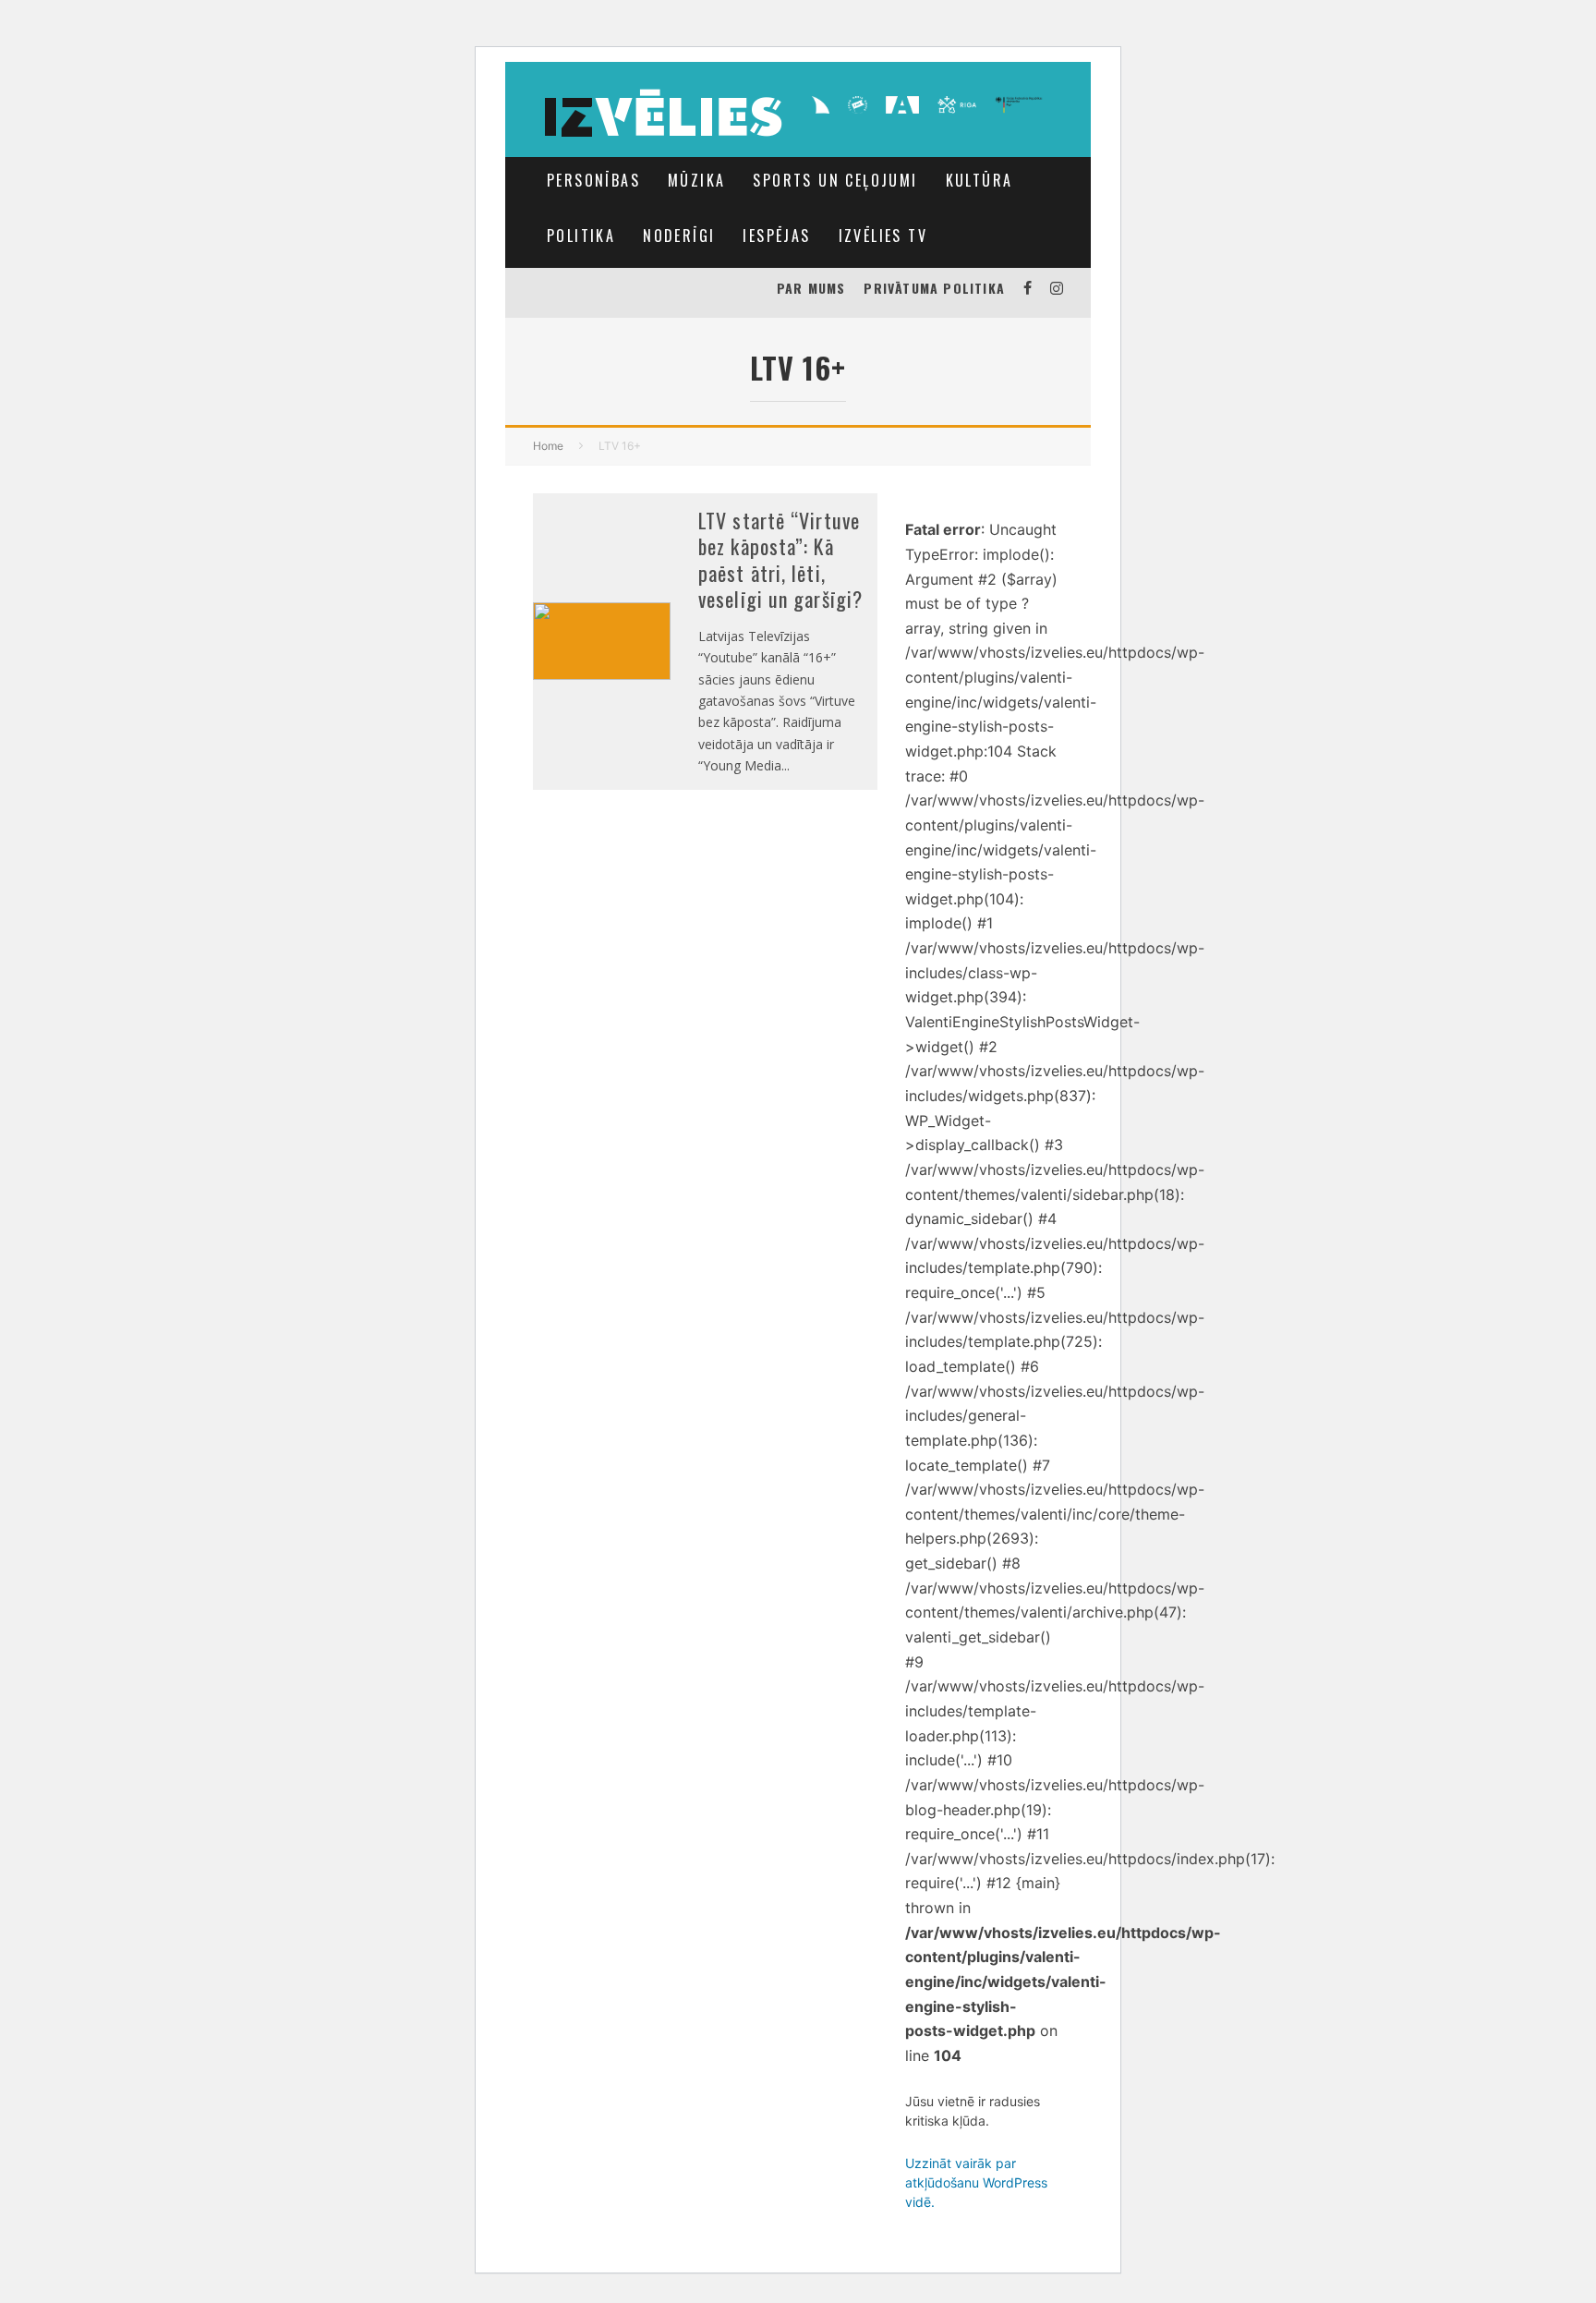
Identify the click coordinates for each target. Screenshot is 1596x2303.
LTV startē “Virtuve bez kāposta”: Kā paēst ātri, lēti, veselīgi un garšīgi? (780, 560)
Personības (593, 180)
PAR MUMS (811, 288)
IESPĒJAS (776, 236)
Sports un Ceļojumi (835, 180)
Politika (581, 236)
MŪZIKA (696, 180)
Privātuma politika (934, 288)
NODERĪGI (679, 236)
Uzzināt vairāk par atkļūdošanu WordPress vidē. (976, 2182)
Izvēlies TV (883, 236)
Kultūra (979, 180)
